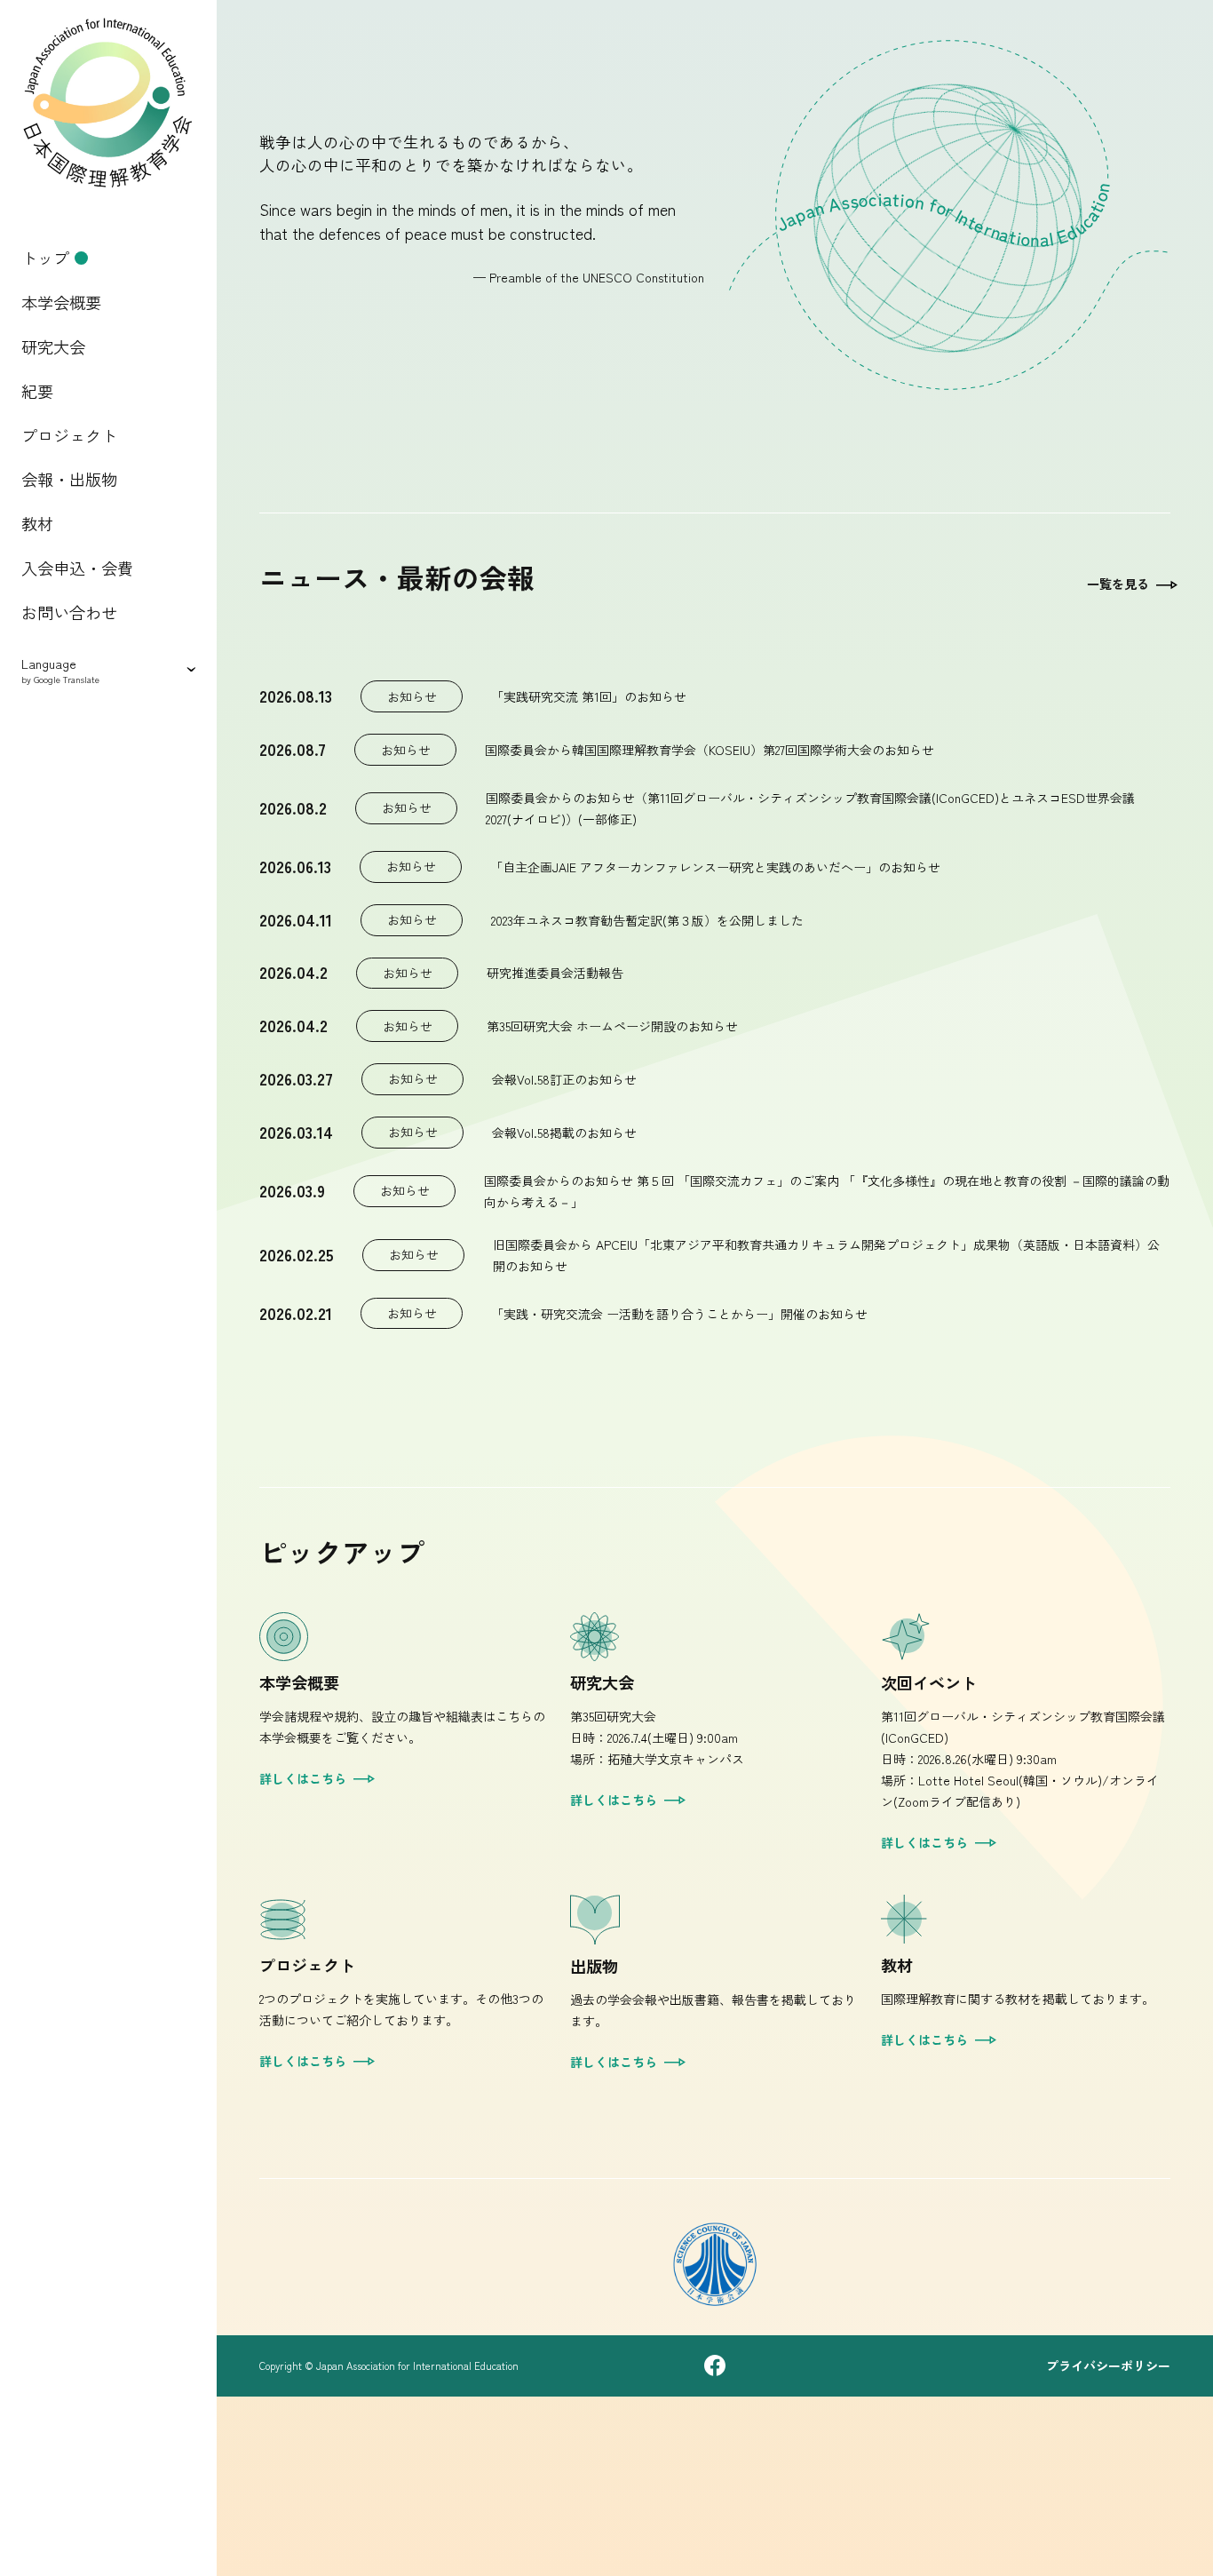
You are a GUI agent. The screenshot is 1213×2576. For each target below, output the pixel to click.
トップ (45, 258)
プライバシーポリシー (1108, 2365)
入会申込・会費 (77, 568)
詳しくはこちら (303, 1778)
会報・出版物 (69, 479)
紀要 (37, 391)
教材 (37, 523)
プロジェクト (69, 435)
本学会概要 (61, 302)
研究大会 (53, 346)
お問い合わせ (69, 612)
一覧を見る (1118, 584)
